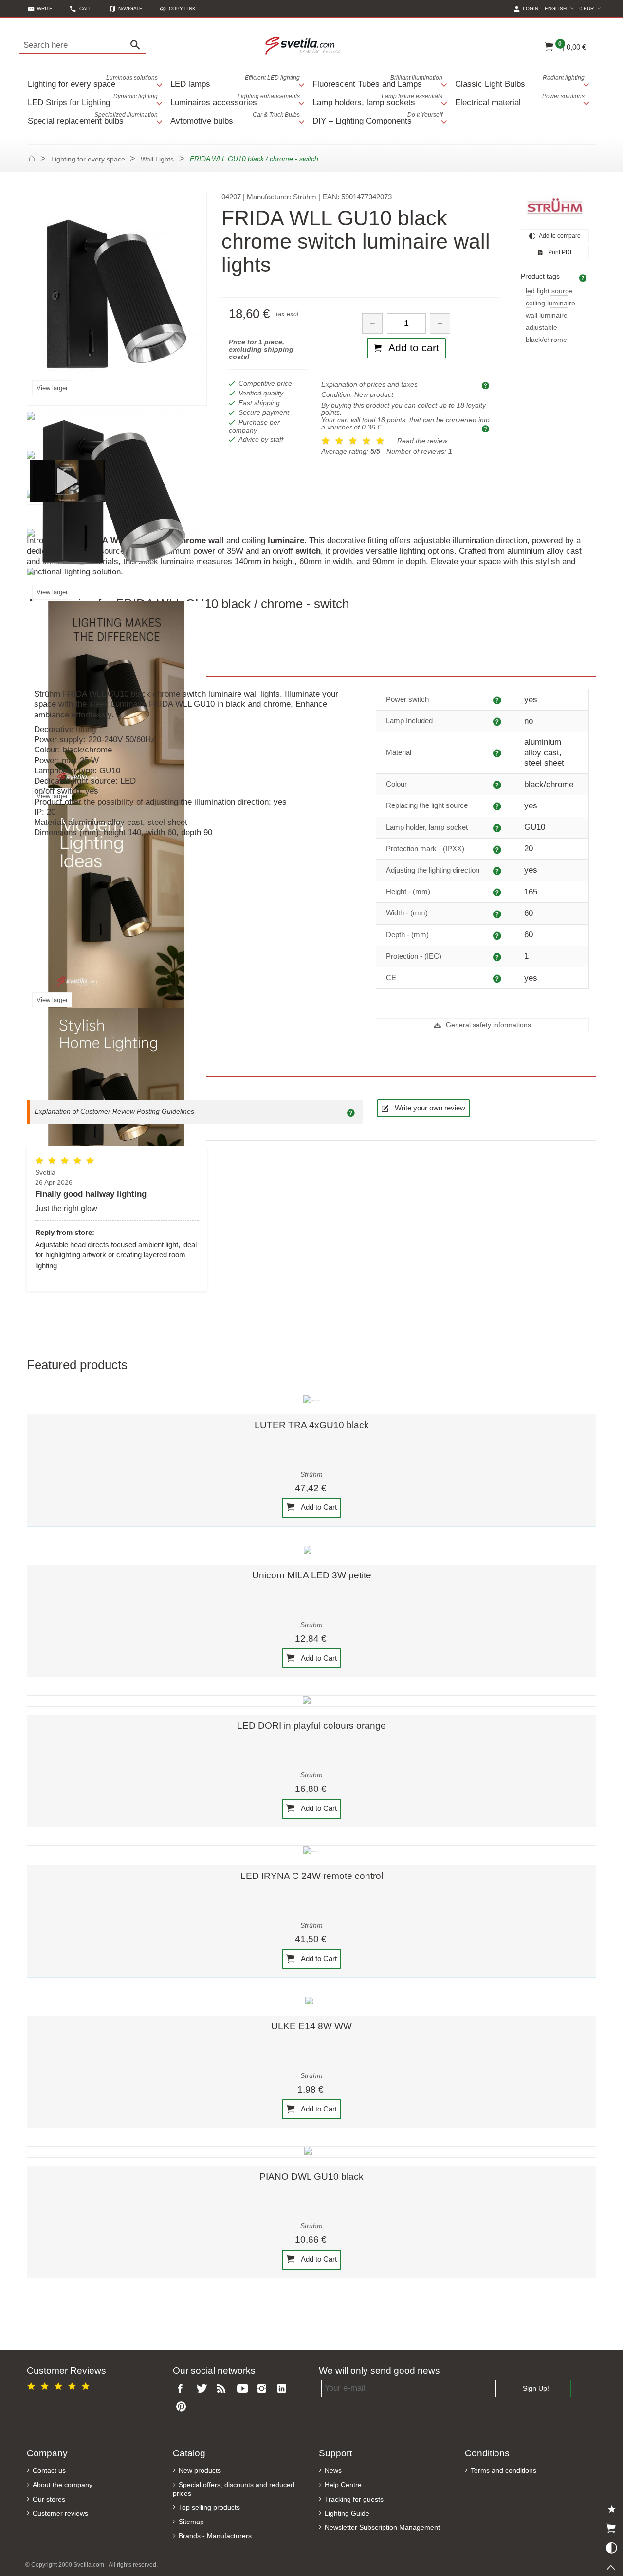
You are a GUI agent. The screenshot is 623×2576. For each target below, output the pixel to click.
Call (86, 9)
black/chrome (546, 340)
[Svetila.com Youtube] (244, 2389)
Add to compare (559, 236)
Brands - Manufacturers (215, 2536)
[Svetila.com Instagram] (264, 2389)
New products (200, 2471)
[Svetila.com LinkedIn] (284, 2389)
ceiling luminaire (550, 303)
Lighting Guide (347, 2513)
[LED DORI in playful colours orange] (311, 1701)
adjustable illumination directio (555, 328)
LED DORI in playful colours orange (311, 1726)
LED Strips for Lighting (93, 100)
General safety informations (487, 1025)
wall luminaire (547, 315)
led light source (549, 291)
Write (45, 9)
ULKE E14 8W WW (311, 2026)
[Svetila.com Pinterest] (183, 2407)
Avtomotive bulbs (235, 118)
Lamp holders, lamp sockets (377, 100)
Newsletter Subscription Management (382, 2528)
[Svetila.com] (304, 45)
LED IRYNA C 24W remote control (312, 1876)
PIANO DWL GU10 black (311, 2176)
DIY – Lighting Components (377, 118)
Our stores (49, 2499)
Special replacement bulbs (93, 118)
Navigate (130, 9)
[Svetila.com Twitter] (203, 2389)
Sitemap (191, 2522)
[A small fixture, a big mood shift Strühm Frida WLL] (67, 480)
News (333, 2471)
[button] (178, 9)
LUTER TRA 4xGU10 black (312, 1425)
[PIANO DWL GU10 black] (311, 2152)
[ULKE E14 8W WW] (311, 2002)
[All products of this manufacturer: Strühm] (555, 206)
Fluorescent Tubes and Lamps (377, 81)
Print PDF (560, 252)
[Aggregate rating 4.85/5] (60, 2385)
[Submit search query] (138, 45)
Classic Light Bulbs (520, 81)
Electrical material (520, 100)
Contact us (49, 2471)
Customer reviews (60, 2513)
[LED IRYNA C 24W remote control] (311, 1851)
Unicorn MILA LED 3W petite (312, 1575)
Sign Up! (536, 2388)
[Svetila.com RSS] (223, 2389)
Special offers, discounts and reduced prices (234, 2489)
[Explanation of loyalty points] (487, 428)
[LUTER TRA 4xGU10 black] (311, 1400)
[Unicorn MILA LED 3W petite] (311, 1551)
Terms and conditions (504, 2471)
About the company (63, 2485)
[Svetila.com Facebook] (183, 2389)
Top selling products (209, 2508)
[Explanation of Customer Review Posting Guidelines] (352, 1112)
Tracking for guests (354, 2499)
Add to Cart (318, 1507)
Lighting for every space (93, 81)
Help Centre (343, 2485)
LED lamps (235, 81)
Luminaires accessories (235, 100)
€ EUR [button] (591, 8)
